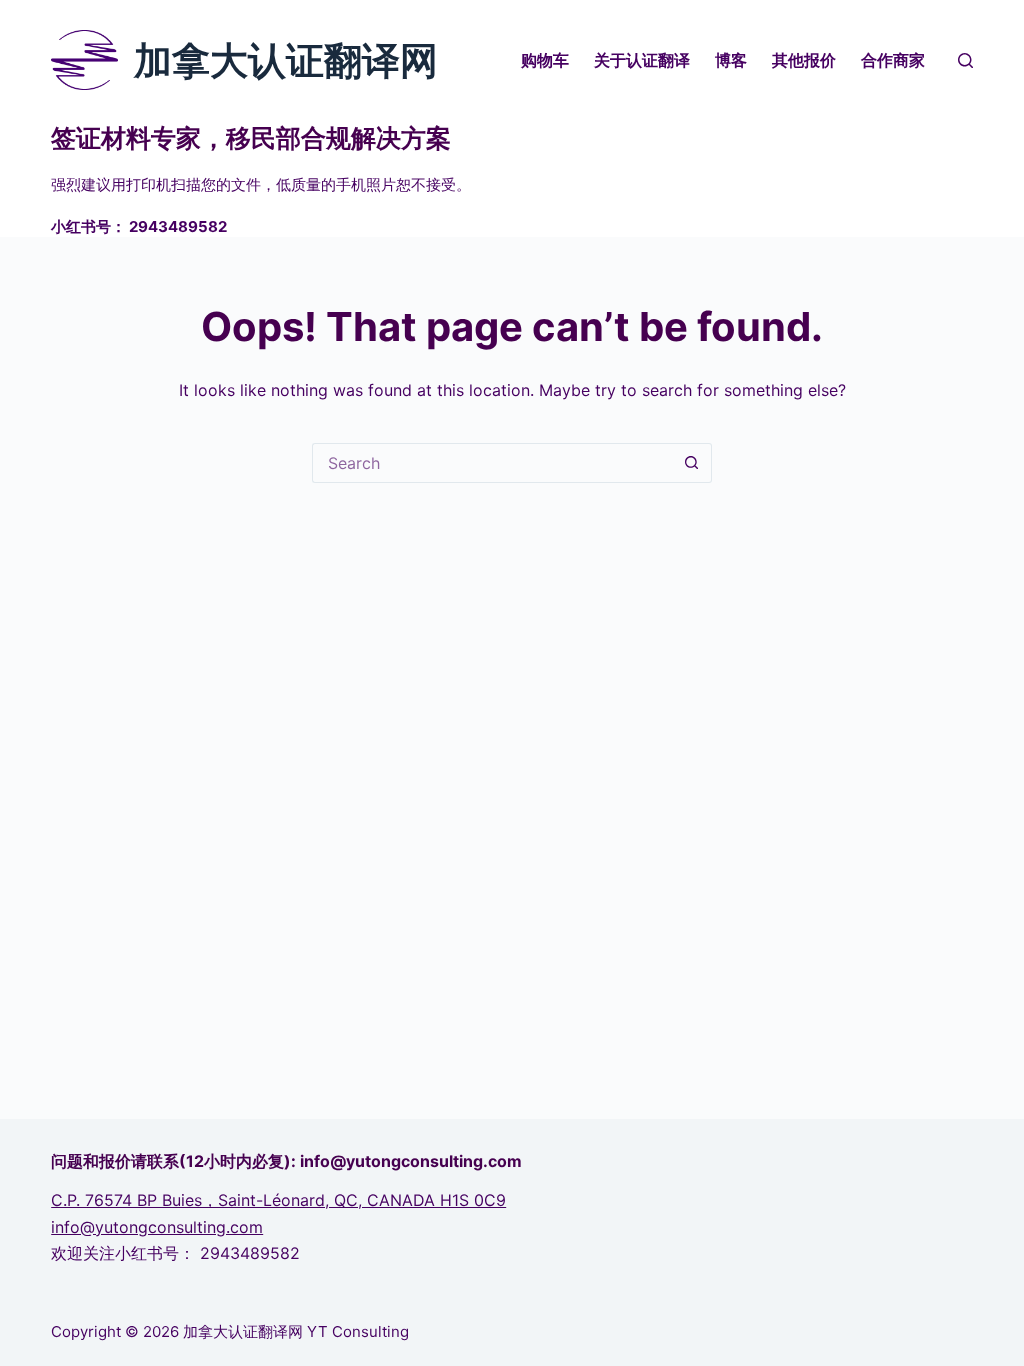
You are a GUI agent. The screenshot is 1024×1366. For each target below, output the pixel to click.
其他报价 (804, 60)
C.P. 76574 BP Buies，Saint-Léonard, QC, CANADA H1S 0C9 (278, 1200)
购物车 (545, 60)
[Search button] (692, 463)
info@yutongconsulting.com (157, 1227)
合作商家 (893, 60)
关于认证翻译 (642, 60)
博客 (731, 60)
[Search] (965, 60)
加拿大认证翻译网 (286, 60)
